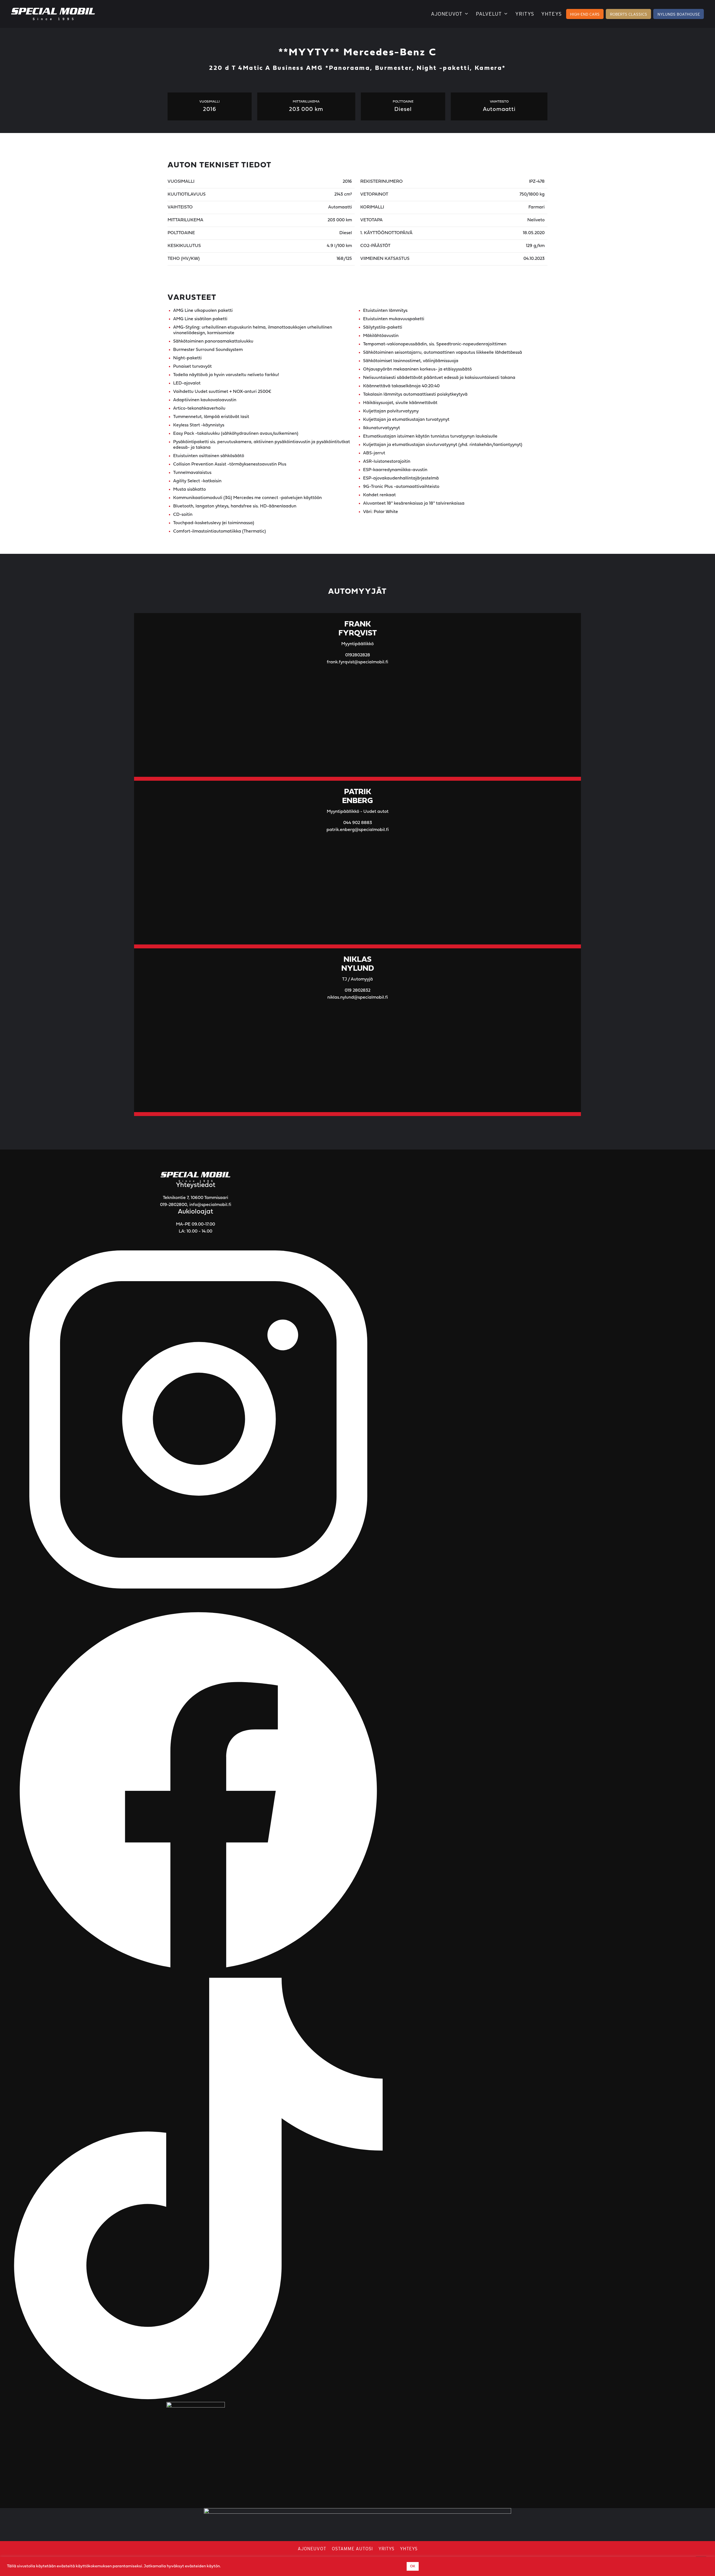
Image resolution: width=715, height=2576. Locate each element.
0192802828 (358, 655)
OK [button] (413, 2566)
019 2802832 (357, 991)
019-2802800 (174, 1205)
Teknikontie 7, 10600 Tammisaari (196, 1198)
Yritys (525, 14)
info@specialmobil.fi (210, 1205)
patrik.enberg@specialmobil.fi (358, 830)
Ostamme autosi (352, 2549)
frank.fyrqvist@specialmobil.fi (357, 662)
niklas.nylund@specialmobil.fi (358, 998)
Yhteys (552, 14)
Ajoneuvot (447, 14)
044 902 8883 (358, 823)
